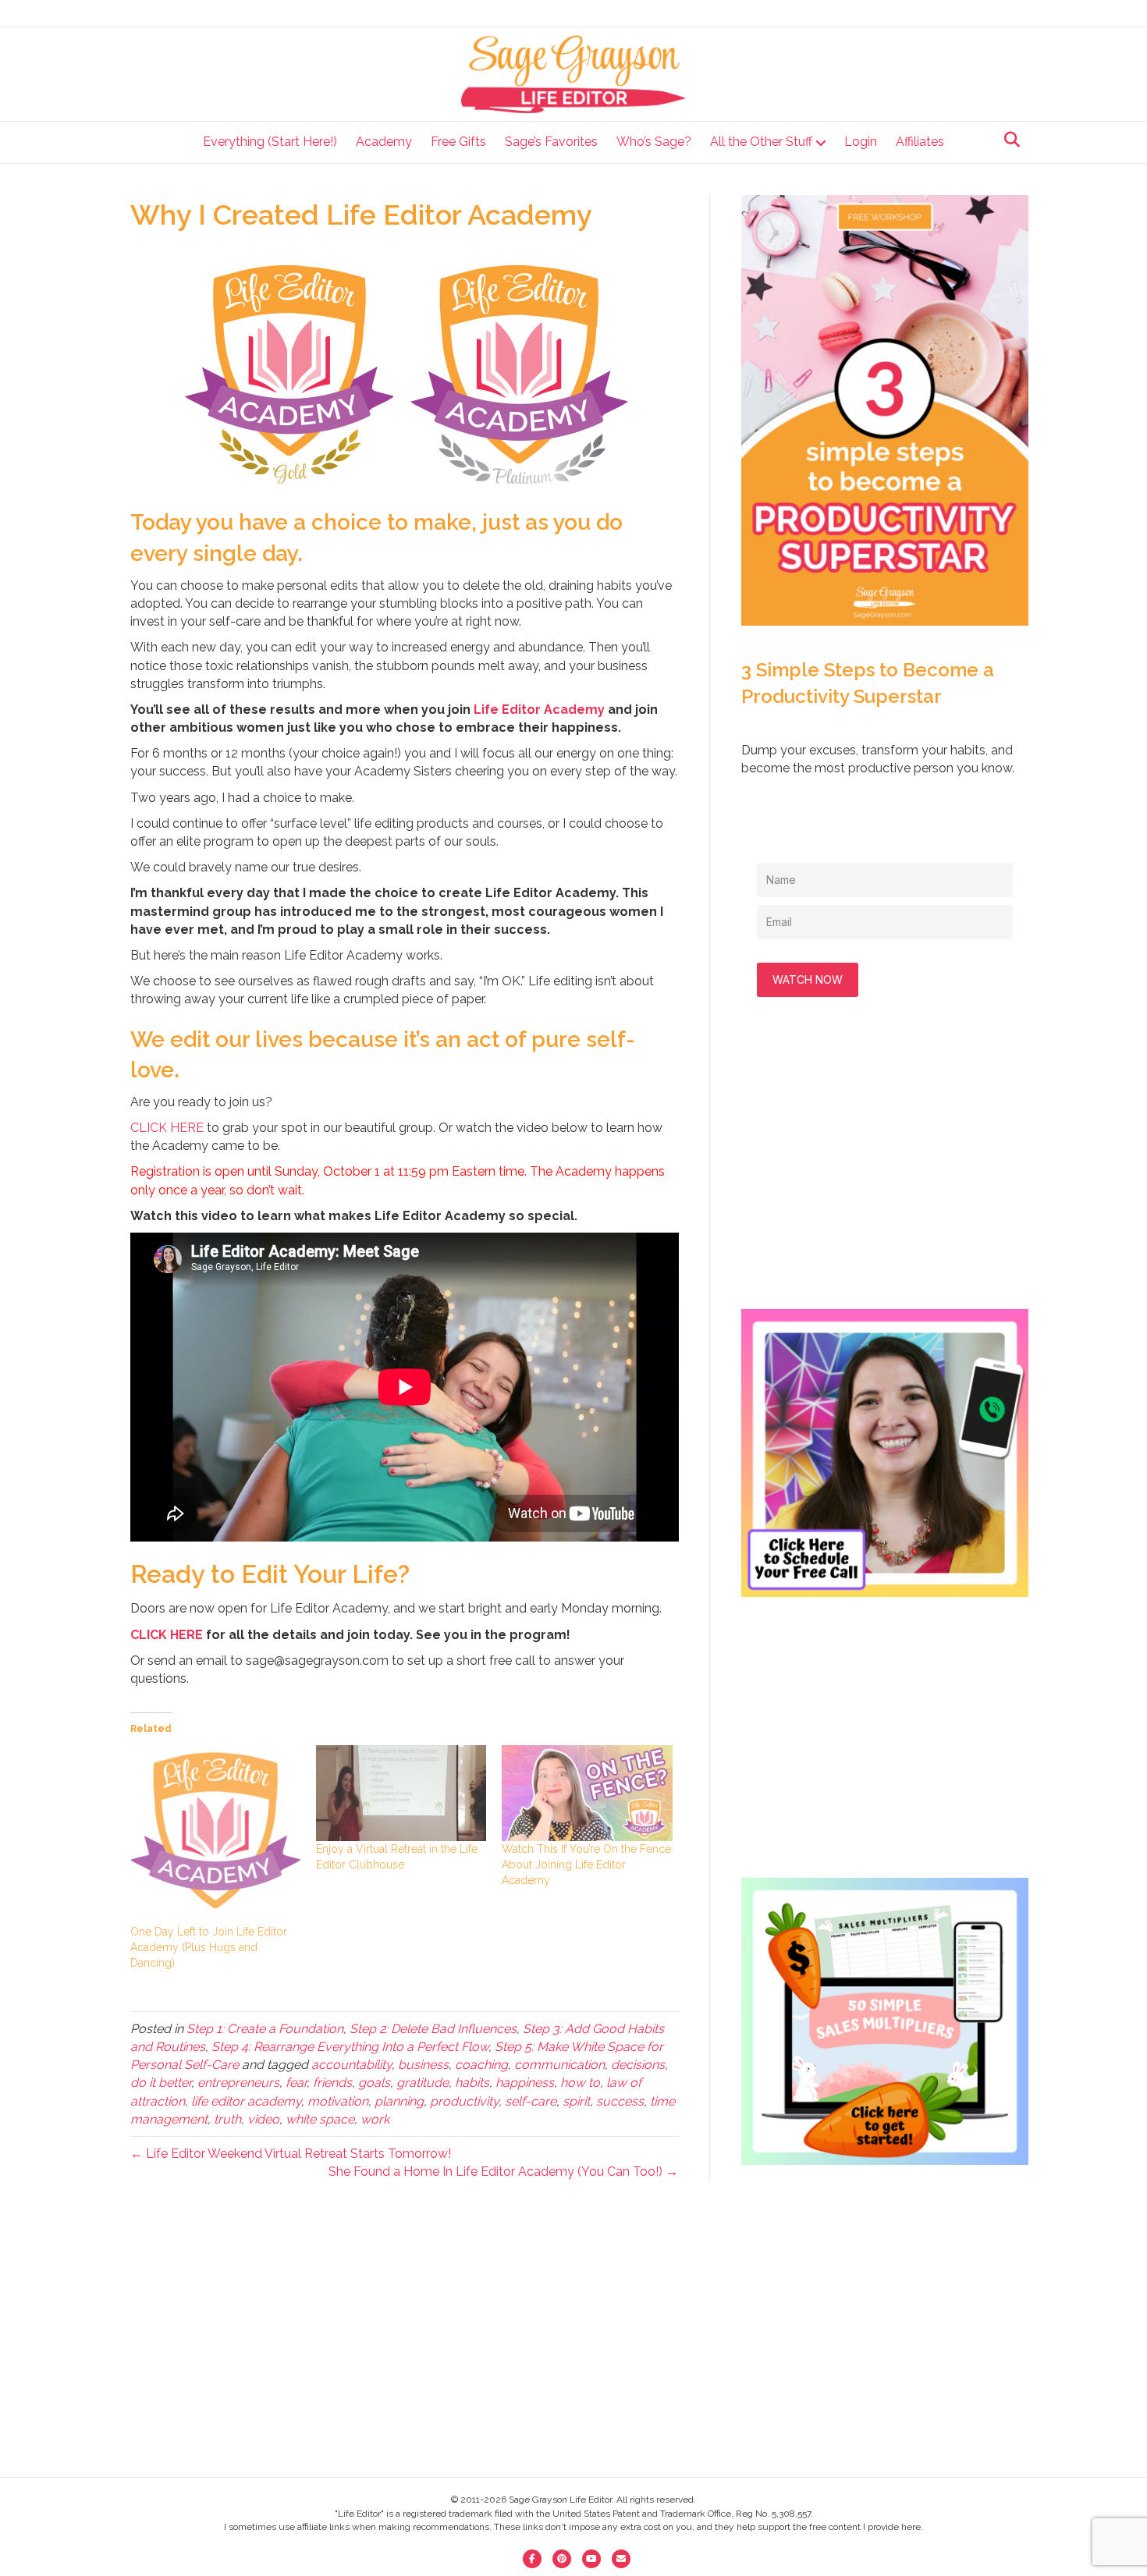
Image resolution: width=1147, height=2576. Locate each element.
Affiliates (920, 142)
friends (332, 2083)
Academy (384, 142)
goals (374, 2083)
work (375, 2119)
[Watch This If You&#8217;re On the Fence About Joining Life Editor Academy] (587, 1793)
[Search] (1008, 140)
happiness (525, 2083)
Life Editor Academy (539, 710)
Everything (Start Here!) (270, 142)
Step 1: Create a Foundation (265, 2029)
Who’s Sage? (654, 142)
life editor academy (246, 2101)
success (620, 2101)
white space (320, 2119)
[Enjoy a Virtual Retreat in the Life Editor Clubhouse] (401, 1793)
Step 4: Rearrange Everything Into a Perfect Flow (350, 2047)
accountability (352, 2065)
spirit (576, 2101)
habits (472, 2083)
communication (559, 2065)
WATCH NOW (808, 979)
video (263, 2119)
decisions (638, 2065)
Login (861, 142)
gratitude (423, 2083)
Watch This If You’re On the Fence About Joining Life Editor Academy (586, 1865)
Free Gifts (458, 142)
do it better (161, 2083)
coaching (481, 2065)
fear (296, 2083)
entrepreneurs (238, 2083)
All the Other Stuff (761, 142)
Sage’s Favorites (551, 142)
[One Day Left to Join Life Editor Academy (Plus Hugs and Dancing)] (215, 1834)
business (423, 2065)
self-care (531, 2101)
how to (580, 2083)
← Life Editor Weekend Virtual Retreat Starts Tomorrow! (291, 2154)
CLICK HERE (167, 1128)
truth (227, 2119)
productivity (464, 2101)
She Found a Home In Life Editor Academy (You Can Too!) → (503, 2172)
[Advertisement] (885, 1169)
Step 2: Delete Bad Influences (433, 2029)
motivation (338, 2101)
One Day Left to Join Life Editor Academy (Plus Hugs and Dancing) (209, 1947)
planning (399, 2101)
